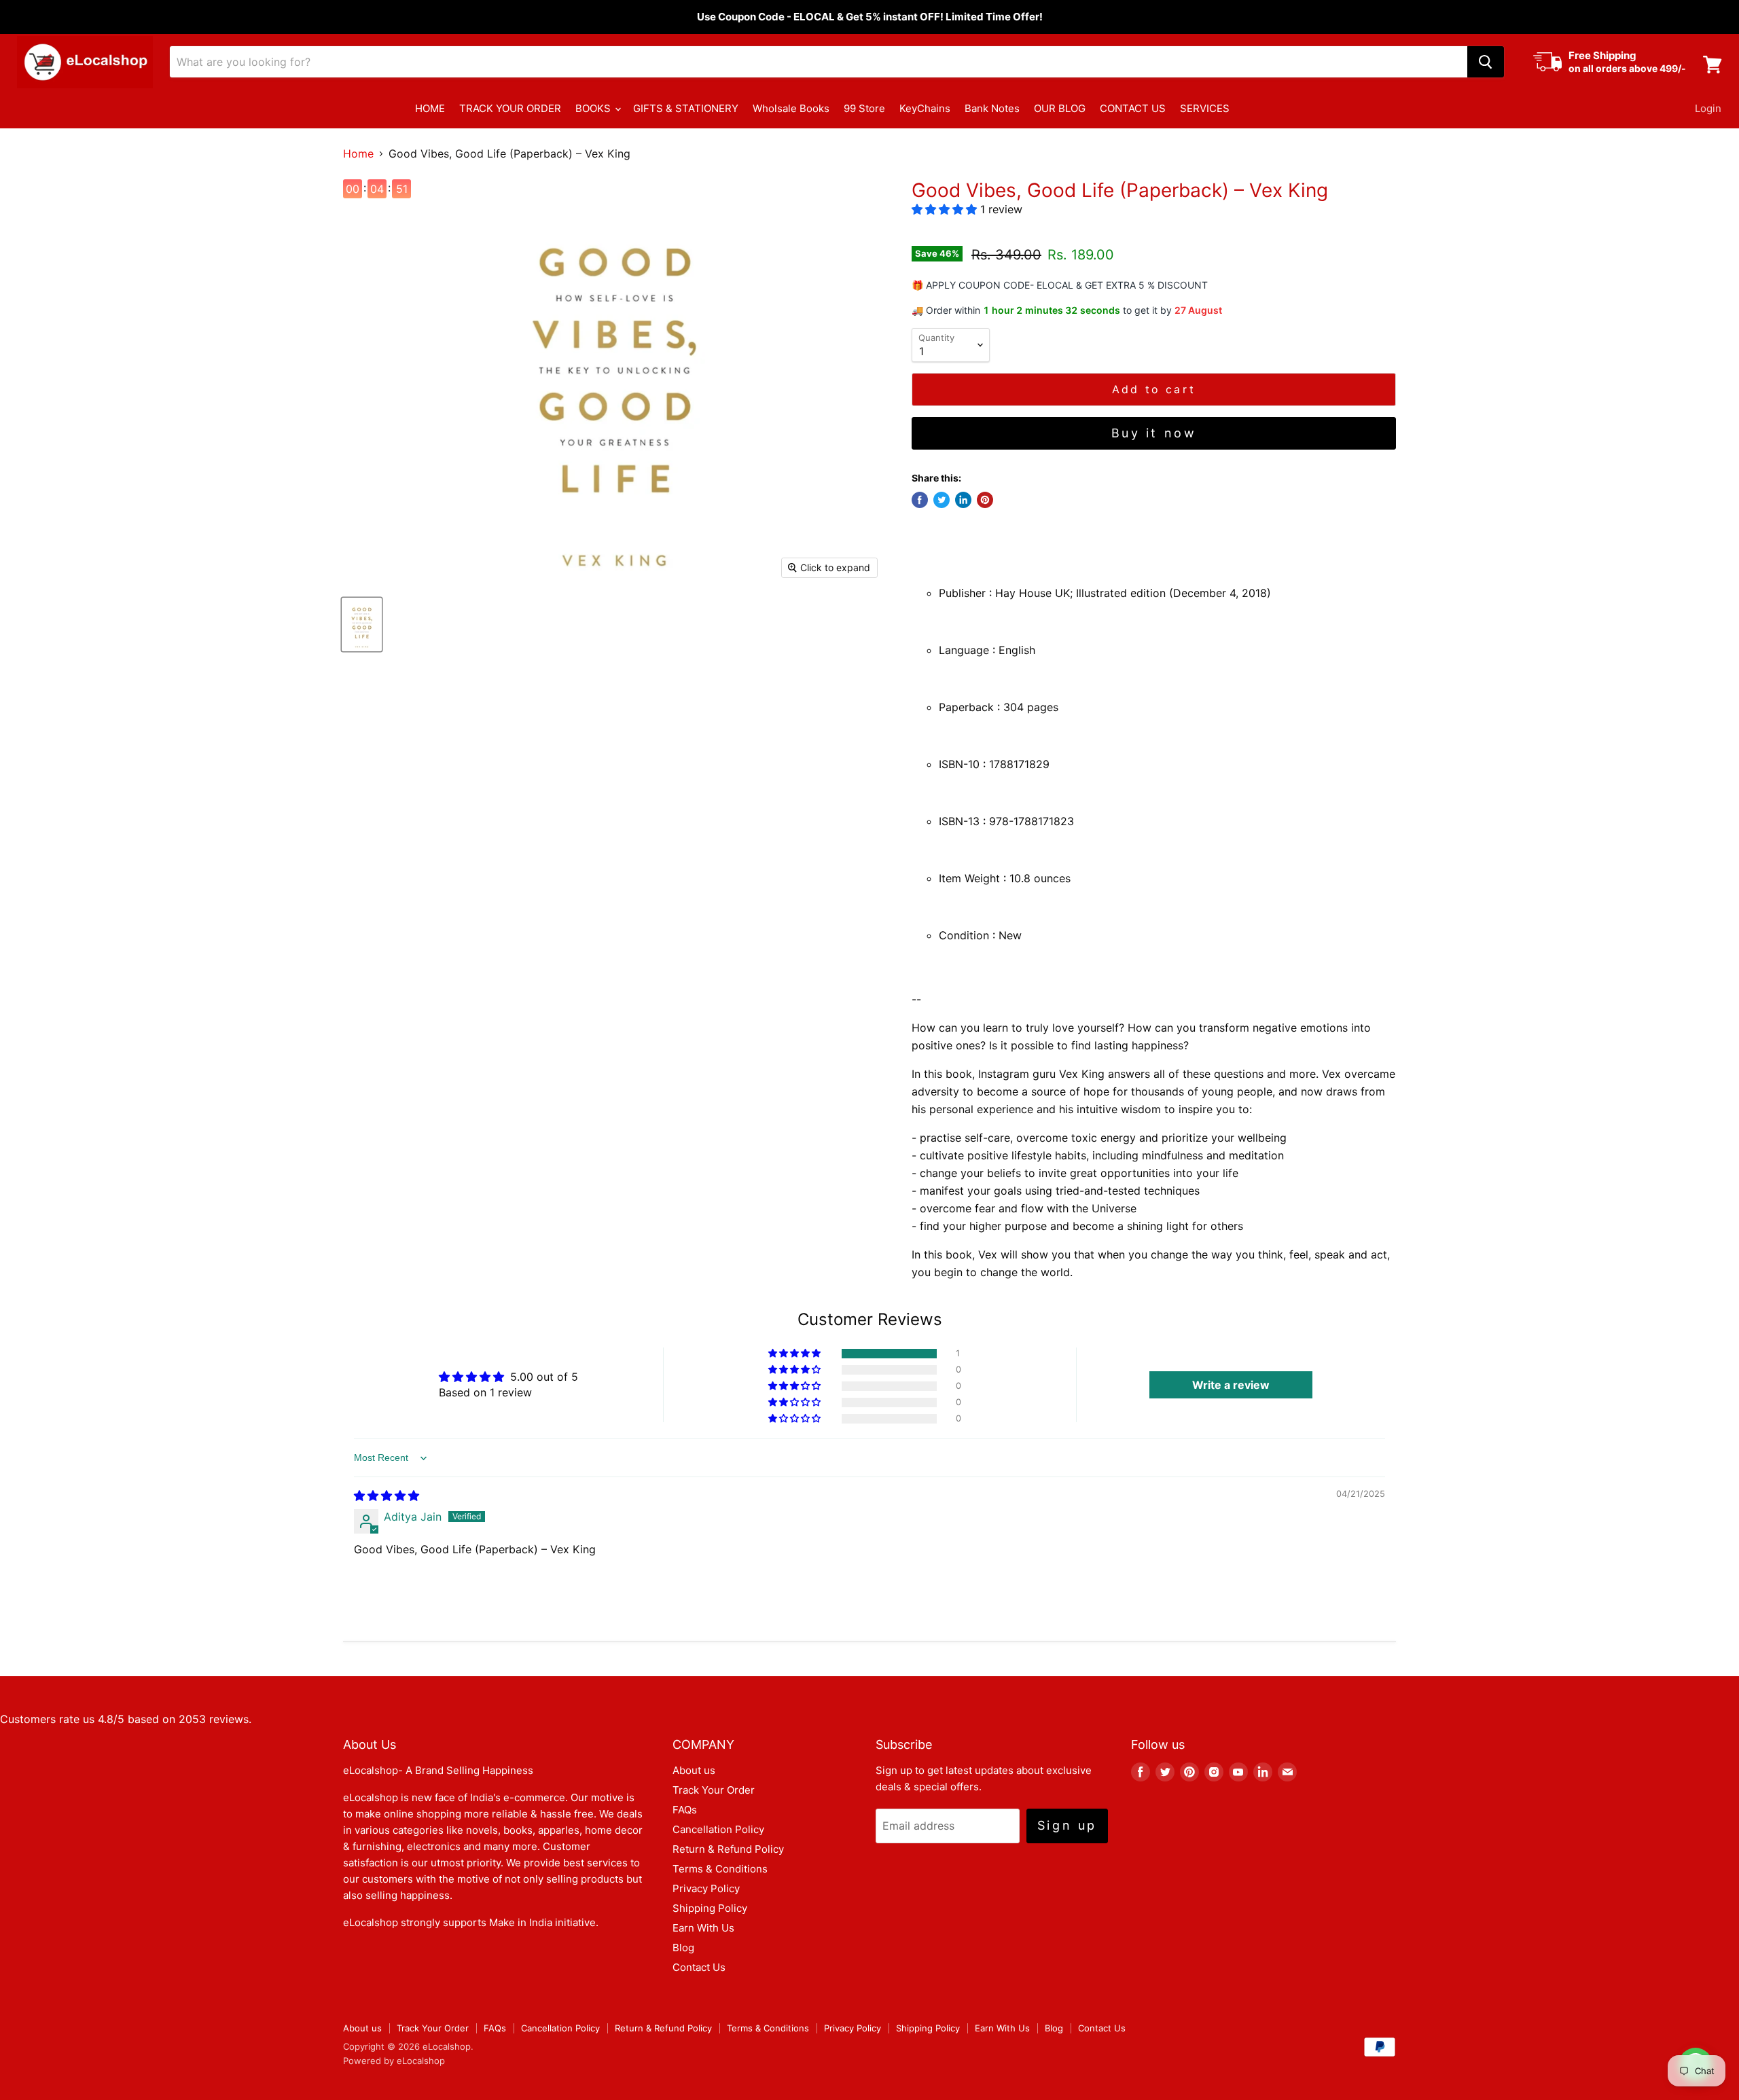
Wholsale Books (791, 108)
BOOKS (594, 108)
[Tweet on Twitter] (942, 500)
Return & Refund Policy (728, 1849)
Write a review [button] (1231, 1385)
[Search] (1486, 62)
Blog (683, 1948)
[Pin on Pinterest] (985, 500)
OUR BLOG (1060, 108)
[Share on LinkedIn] (963, 500)
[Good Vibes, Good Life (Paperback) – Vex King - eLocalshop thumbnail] (362, 624)
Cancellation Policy (718, 1829)
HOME (430, 108)
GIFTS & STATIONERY (686, 108)
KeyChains (925, 108)
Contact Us (699, 1967)
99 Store (864, 108)
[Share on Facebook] (920, 500)
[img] (387, 1496)
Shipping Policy (710, 1908)
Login (1708, 108)
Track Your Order (714, 1790)
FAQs (685, 1810)
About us (694, 1770)
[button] (946, 209)
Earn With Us (703, 1928)
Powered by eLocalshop (394, 2061)
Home (358, 153)
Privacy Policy (706, 1888)
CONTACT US (1133, 108)
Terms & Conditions (720, 1869)
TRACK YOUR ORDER (510, 108)
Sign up (1067, 1825)
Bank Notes (992, 108)
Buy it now (1154, 433)
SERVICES (1205, 108)
